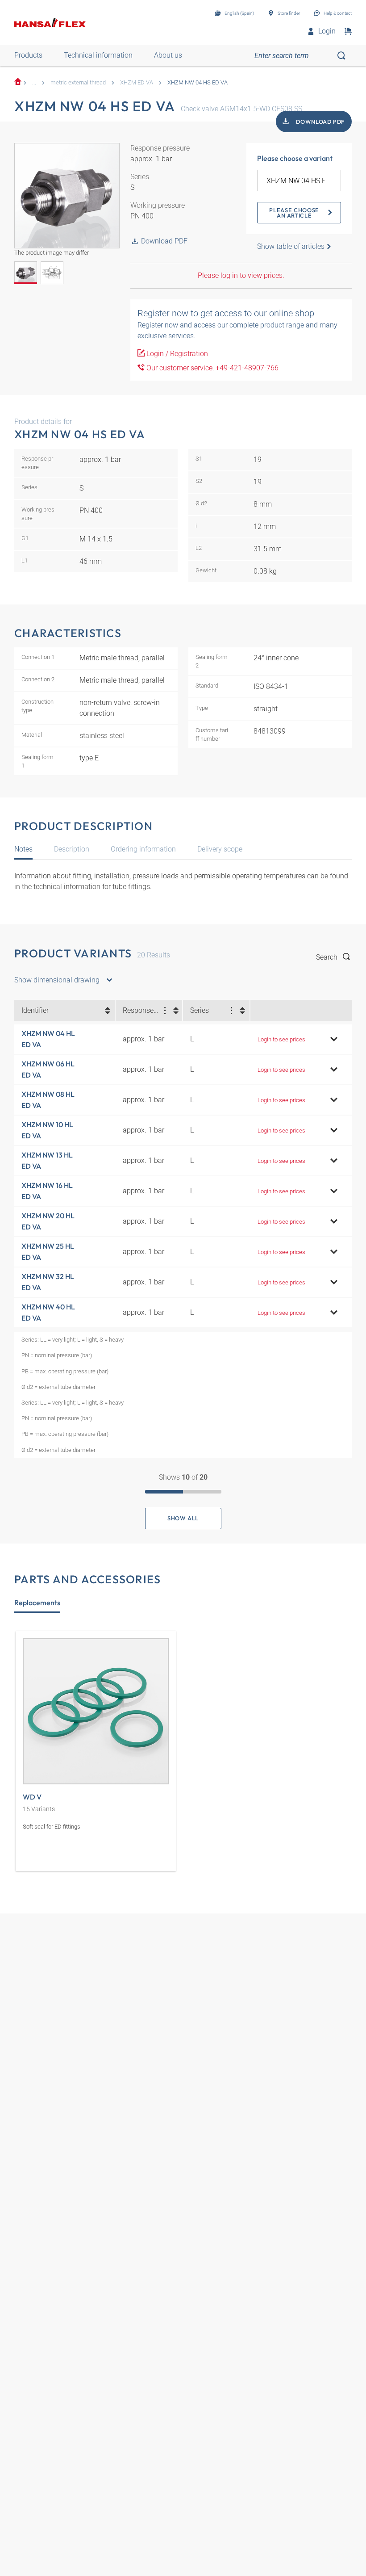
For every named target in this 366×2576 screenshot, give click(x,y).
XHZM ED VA (137, 82)
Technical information (98, 55)
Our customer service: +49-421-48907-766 (212, 368)
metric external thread (78, 82)
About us (168, 55)
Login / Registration (176, 354)
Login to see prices (281, 1039)
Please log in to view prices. (241, 275)
